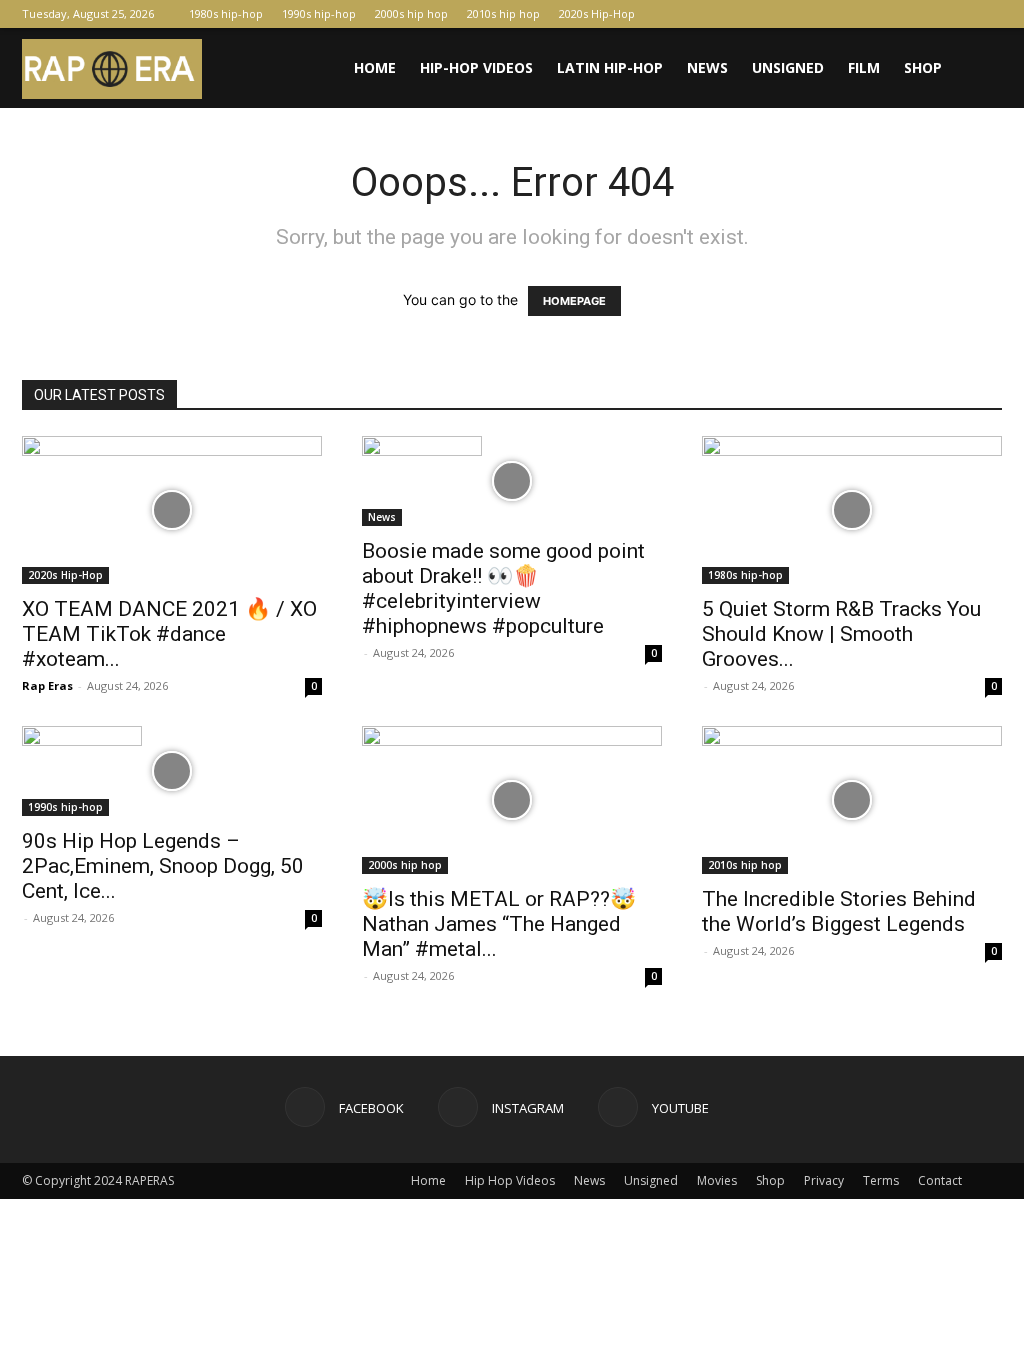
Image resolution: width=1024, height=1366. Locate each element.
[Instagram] (954, 14)
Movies (717, 1180)
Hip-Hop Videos (476, 67)
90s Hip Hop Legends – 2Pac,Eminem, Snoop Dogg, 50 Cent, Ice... (163, 866)
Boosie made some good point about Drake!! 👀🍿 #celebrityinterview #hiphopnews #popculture (503, 588)
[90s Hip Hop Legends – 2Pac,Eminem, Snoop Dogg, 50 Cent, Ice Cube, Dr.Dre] (172, 771)
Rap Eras (47, 685)
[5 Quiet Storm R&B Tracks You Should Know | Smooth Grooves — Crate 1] (852, 510)
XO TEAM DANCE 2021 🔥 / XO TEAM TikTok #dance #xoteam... (169, 634)
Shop (923, 67)
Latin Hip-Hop (610, 67)
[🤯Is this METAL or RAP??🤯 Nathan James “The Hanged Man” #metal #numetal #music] (512, 800)
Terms (881, 1180)
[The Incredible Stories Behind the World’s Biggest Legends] (852, 800)
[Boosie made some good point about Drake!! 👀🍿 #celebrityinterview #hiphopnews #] (512, 481)
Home (375, 67)
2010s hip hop (503, 13)
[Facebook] (921, 14)
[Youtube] (987, 14)
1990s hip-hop (319, 13)
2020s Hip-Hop (597, 13)
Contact (940, 1180)
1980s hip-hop (226, 13)
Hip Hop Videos (510, 1180)
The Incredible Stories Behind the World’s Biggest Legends (839, 911)
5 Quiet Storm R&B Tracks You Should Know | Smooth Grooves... (841, 634)
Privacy (824, 1180)
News (707, 67)
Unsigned (788, 67)
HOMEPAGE (574, 301)
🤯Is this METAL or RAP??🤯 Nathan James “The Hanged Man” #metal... (499, 924)
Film (864, 67)
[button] (978, 69)
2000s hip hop (411, 13)
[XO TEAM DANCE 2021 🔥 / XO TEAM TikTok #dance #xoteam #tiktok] (172, 510)
